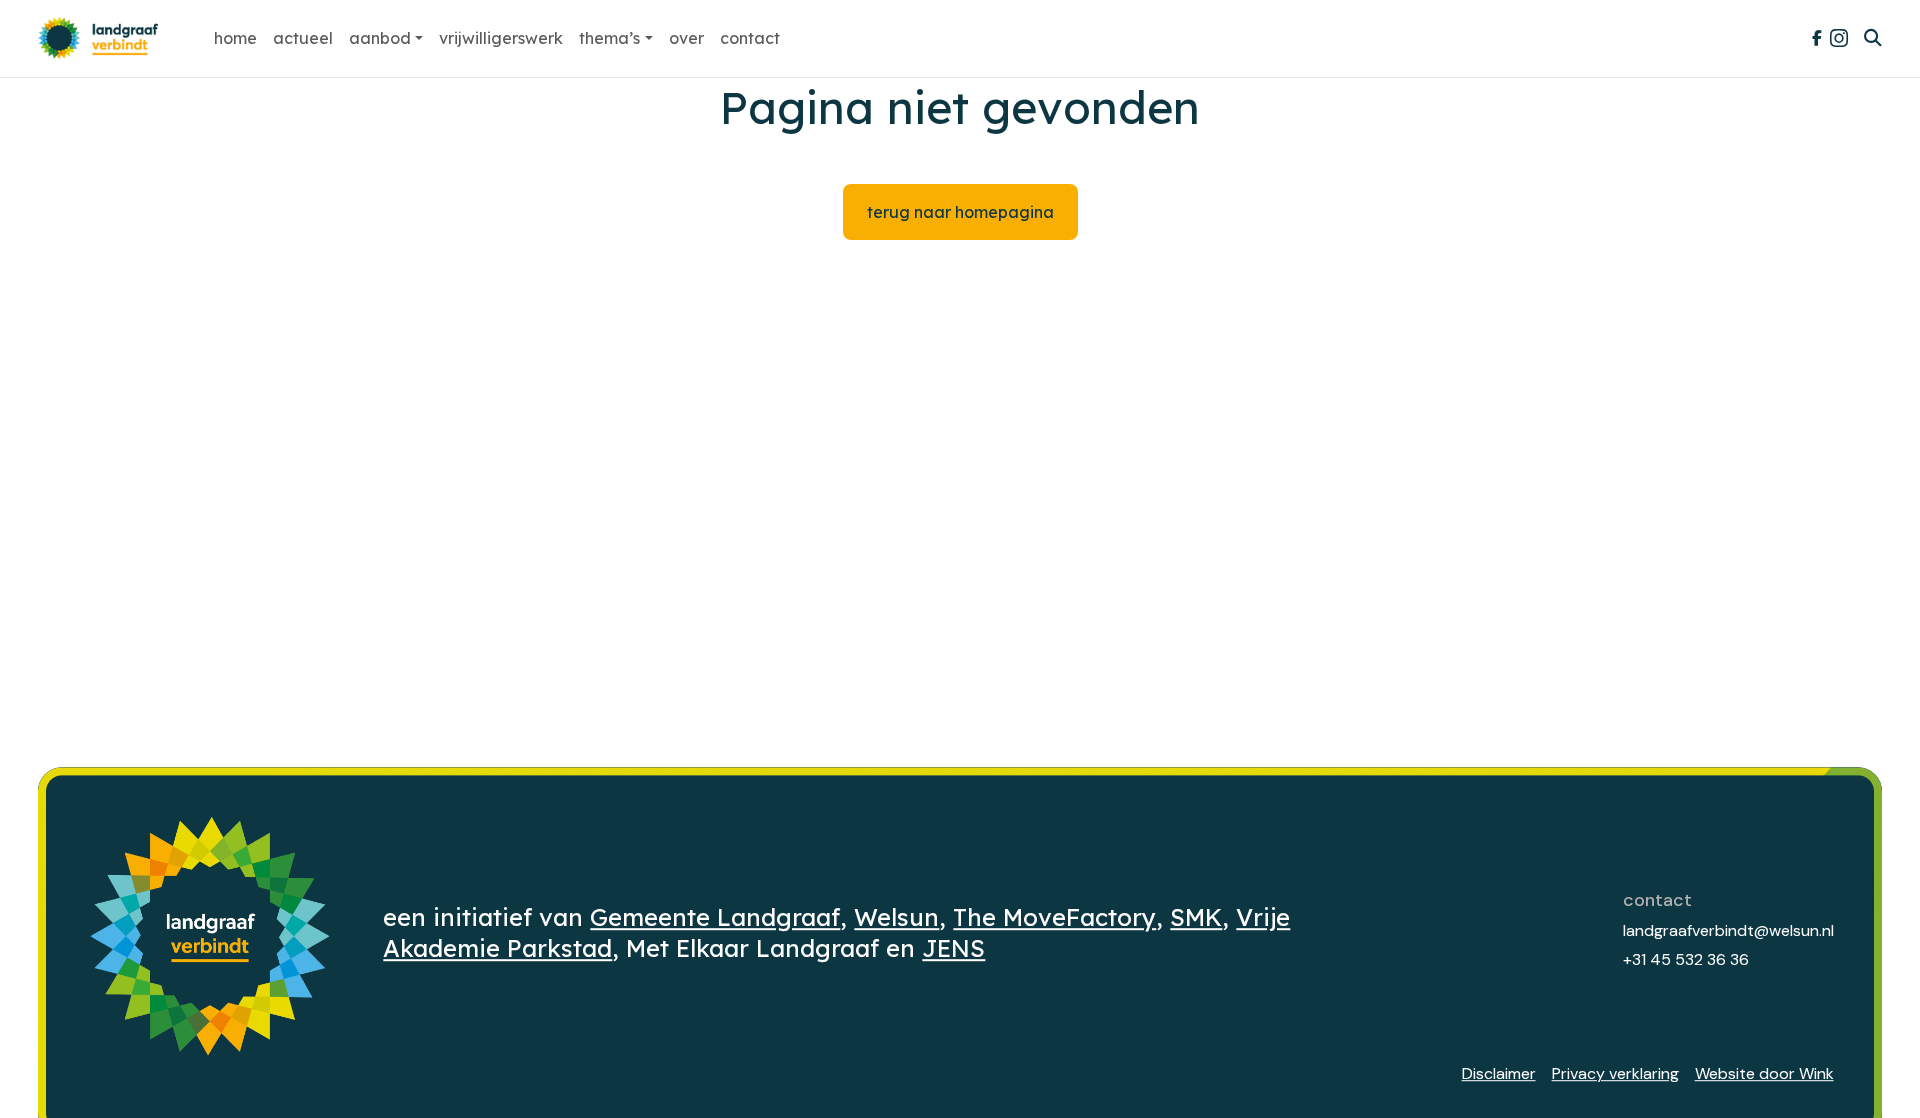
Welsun (896, 917)
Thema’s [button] (609, 38)
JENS (953, 949)
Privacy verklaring (1615, 1073)
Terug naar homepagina (960, 212)
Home (235, 38)
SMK (1196, 917)
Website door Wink (1764, 1073)
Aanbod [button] (380, 38)
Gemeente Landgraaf (715, 917)
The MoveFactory (1054, 917)
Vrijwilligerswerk (501, 38)
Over (686, 38)
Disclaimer (1499, 1073)
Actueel (303, 38)
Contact (750, 38)
